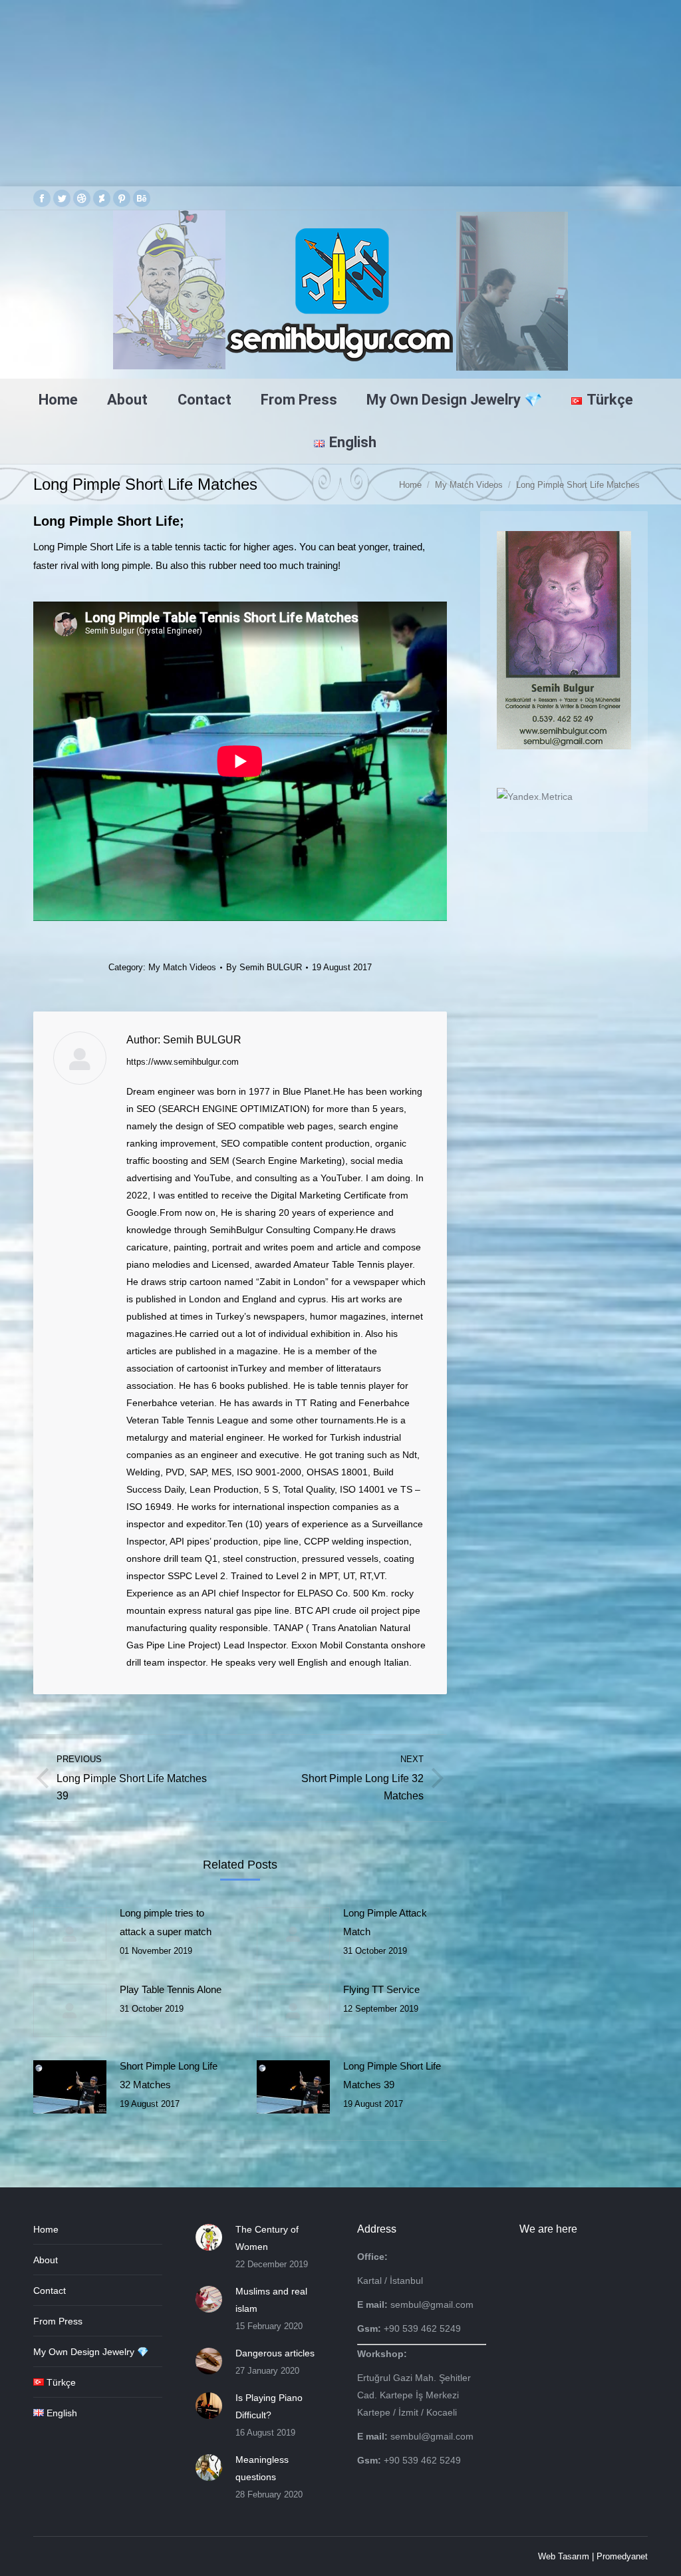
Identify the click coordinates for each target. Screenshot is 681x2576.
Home (46, 2229)
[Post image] (70, 1934)
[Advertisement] (340, 93)
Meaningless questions (262, 2468)
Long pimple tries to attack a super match (166, 1922)
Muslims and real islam (271, 2300)
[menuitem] (58, 400)
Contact (50, 2291)
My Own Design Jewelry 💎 (91, 2352)
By (264, 967)
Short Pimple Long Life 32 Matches (169, 2075)
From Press (58, 2321)
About (46, 2260)
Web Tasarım (564, 2556)
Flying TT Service (381, 1989)
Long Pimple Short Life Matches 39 (392, 2075)
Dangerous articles (275, 2353)
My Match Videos (182, 967)
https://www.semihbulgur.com (183, 1062)
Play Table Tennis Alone (171, 1989)
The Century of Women (267, 2238)
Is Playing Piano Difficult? (269, 2406)
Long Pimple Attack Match (385, 1922)
